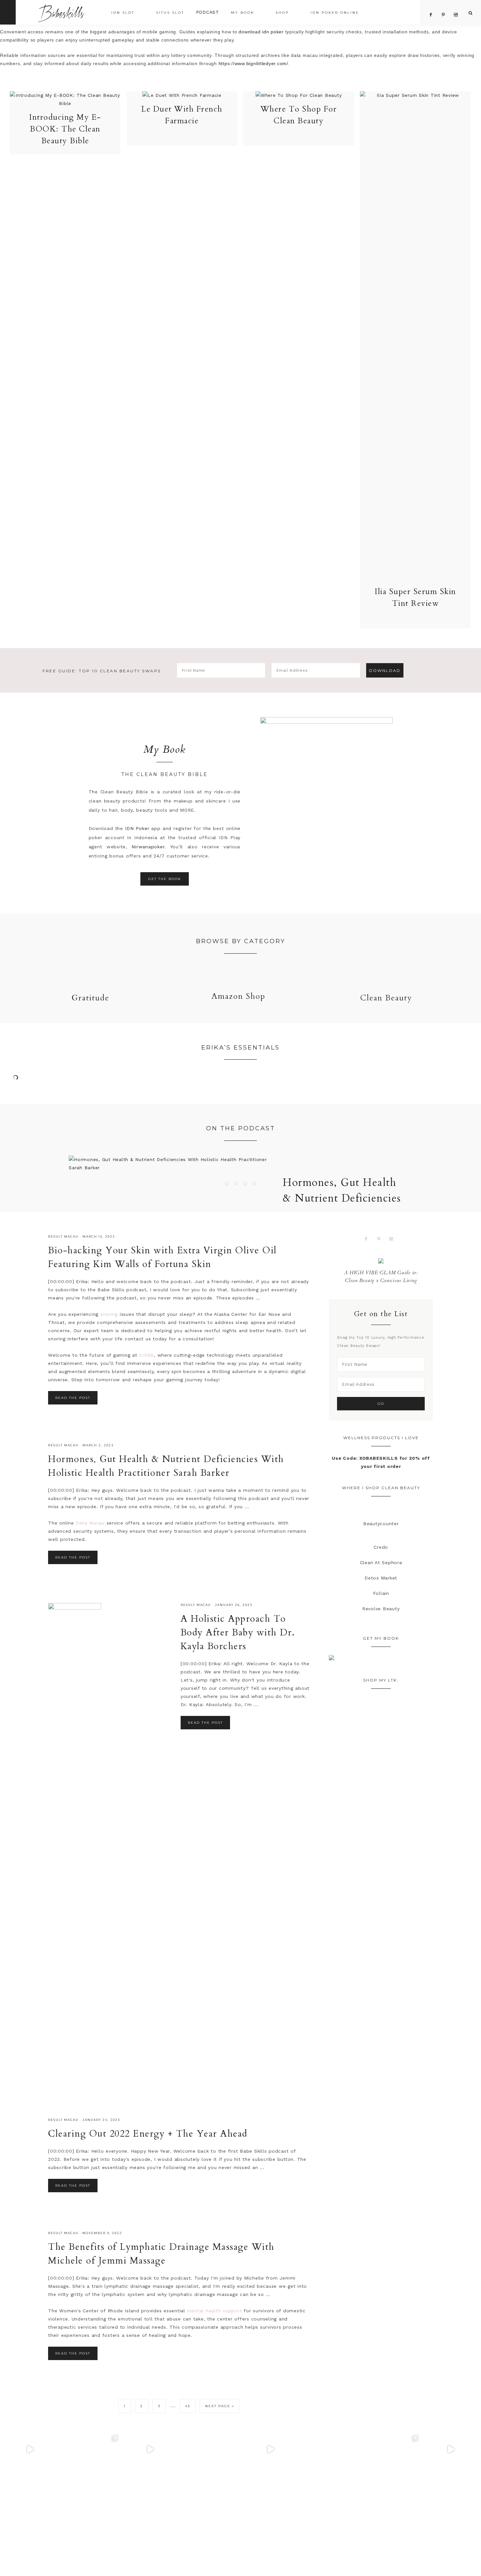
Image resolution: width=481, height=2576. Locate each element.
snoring (109, 1314)
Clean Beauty (386, 998)
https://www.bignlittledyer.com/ (253, 63)
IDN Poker (137, 828)
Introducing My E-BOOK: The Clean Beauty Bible (65, 129)
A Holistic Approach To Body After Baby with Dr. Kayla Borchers (238, 1632)
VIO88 (146, 1355)
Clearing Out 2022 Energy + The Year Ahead (148, 2134)
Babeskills (61, 12)
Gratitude (90, 998)
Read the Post (73, 1398)
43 (188, 2406)
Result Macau (63, 1236)
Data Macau (90, 1523)
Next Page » (220, 2406)
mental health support (215, 2311)
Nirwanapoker (148, 847)
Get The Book (165, 879)
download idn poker (261, 32)
